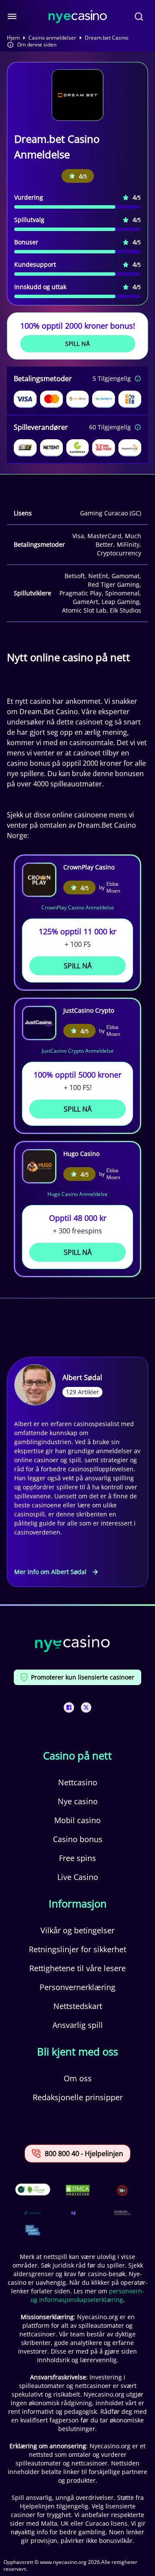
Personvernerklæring (77, 1987)
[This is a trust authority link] (33, 2213)
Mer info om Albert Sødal (50, 1572)
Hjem (13, 38)
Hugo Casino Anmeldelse (77, 1194)
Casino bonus (78, 1839)
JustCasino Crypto (89, 1010)
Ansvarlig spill (78, 2025)
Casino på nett (77, 1756)
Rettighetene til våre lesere (77, 1968)
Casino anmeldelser (52, 38)
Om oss (78, 2078)
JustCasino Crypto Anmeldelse (78, 1051)
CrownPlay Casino (89, 867)
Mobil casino (77, 1820)
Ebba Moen (113, 887)
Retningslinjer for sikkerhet (77, 1949)
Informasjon (78, 1904)
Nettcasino (78, 1782)
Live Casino (78, 1877)
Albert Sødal (82, 1377)
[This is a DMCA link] (78, 2190)
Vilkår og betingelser (77, 1930)
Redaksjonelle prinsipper (78, 2097)
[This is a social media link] (69, 1707)
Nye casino (78, 1801)
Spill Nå (77, 344)
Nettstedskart (78, 2006)
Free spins (77, 1858)
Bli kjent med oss (77, 2052)
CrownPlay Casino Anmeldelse (78, 907)
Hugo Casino (81, 1154)
